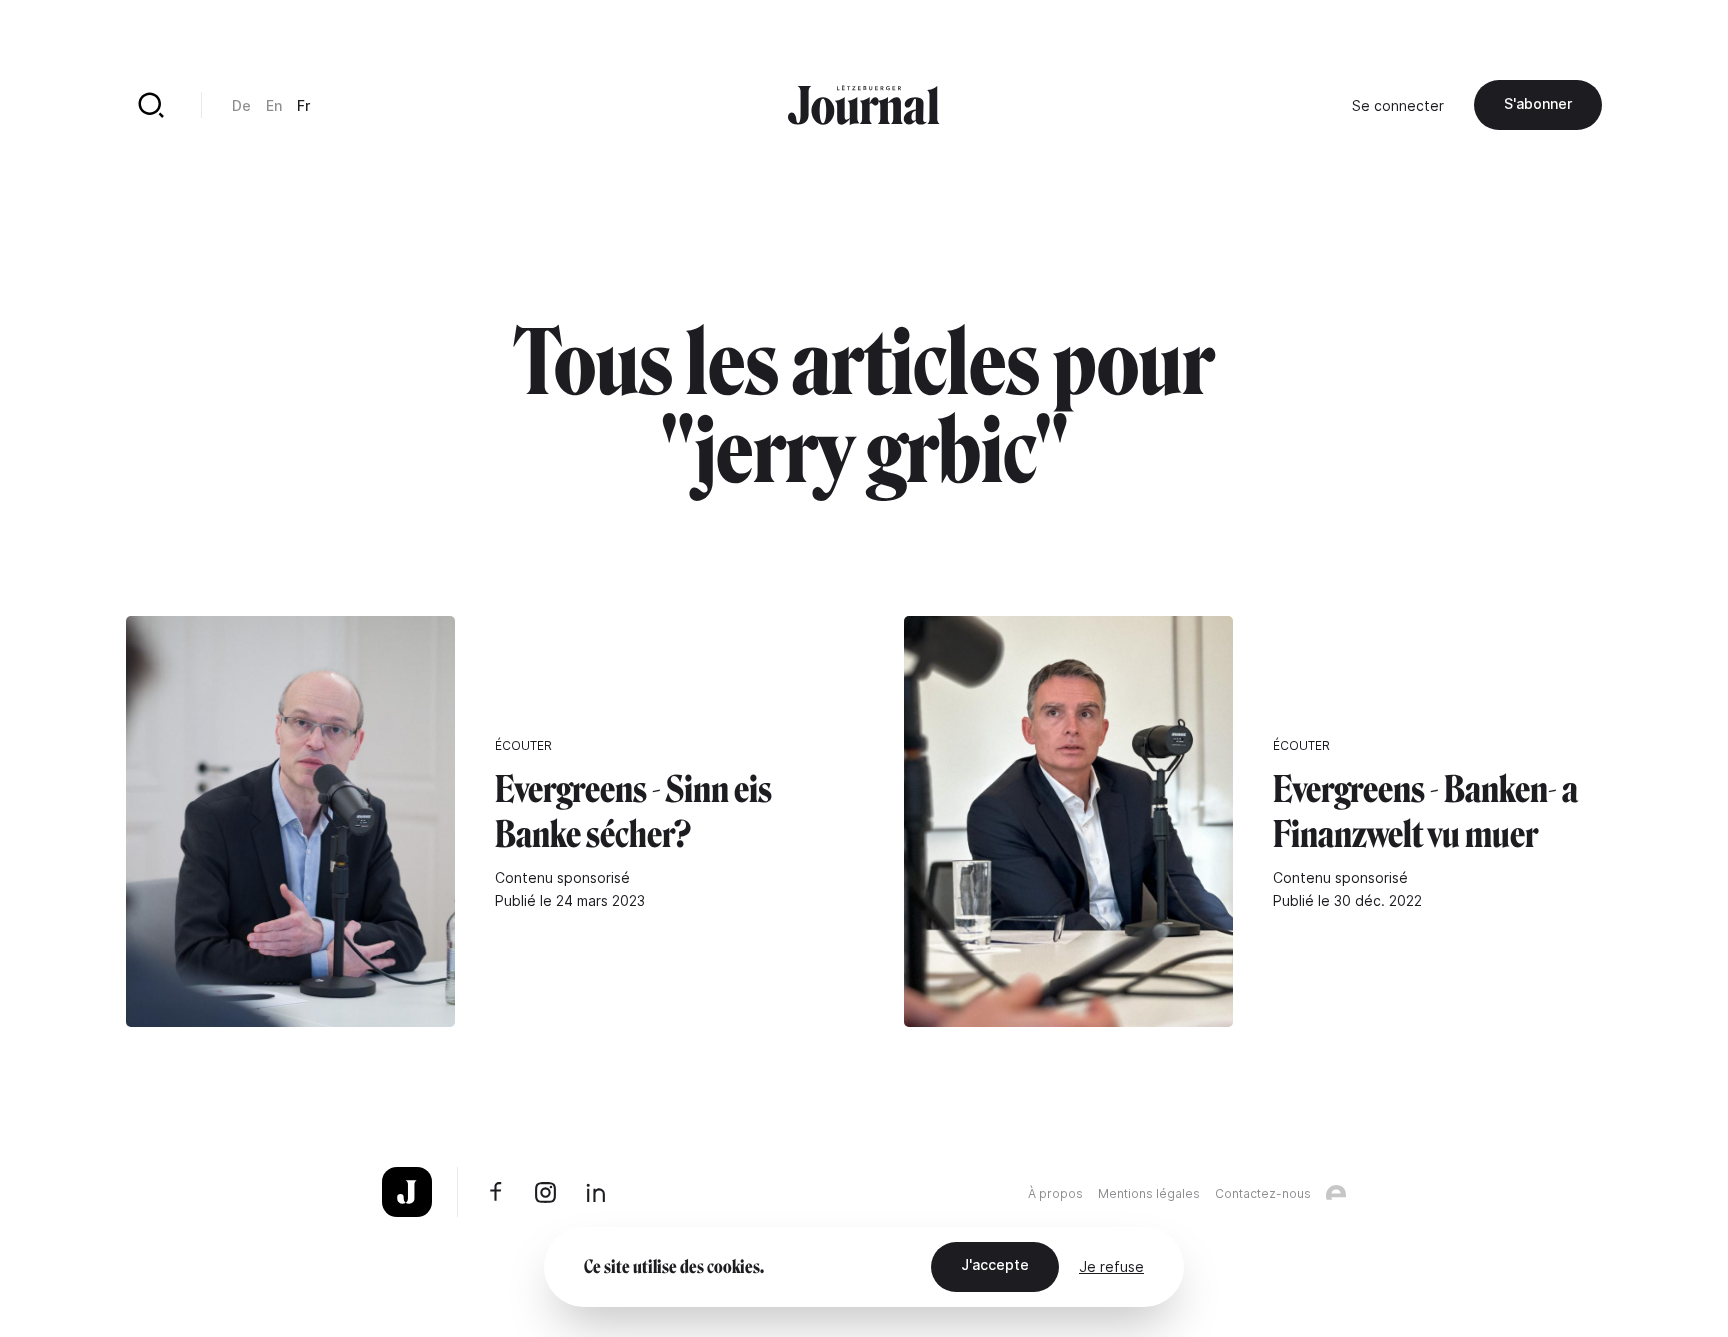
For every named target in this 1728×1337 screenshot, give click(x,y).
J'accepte (995, 1264)
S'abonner (1538, 103)
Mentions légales (1149, 1193)
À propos (1055, 1193)
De (241, 105)
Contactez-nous (1263, 1193)
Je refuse (1111, 1266)
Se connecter (1398, 105)
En (274, 105)
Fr (303, 105)
